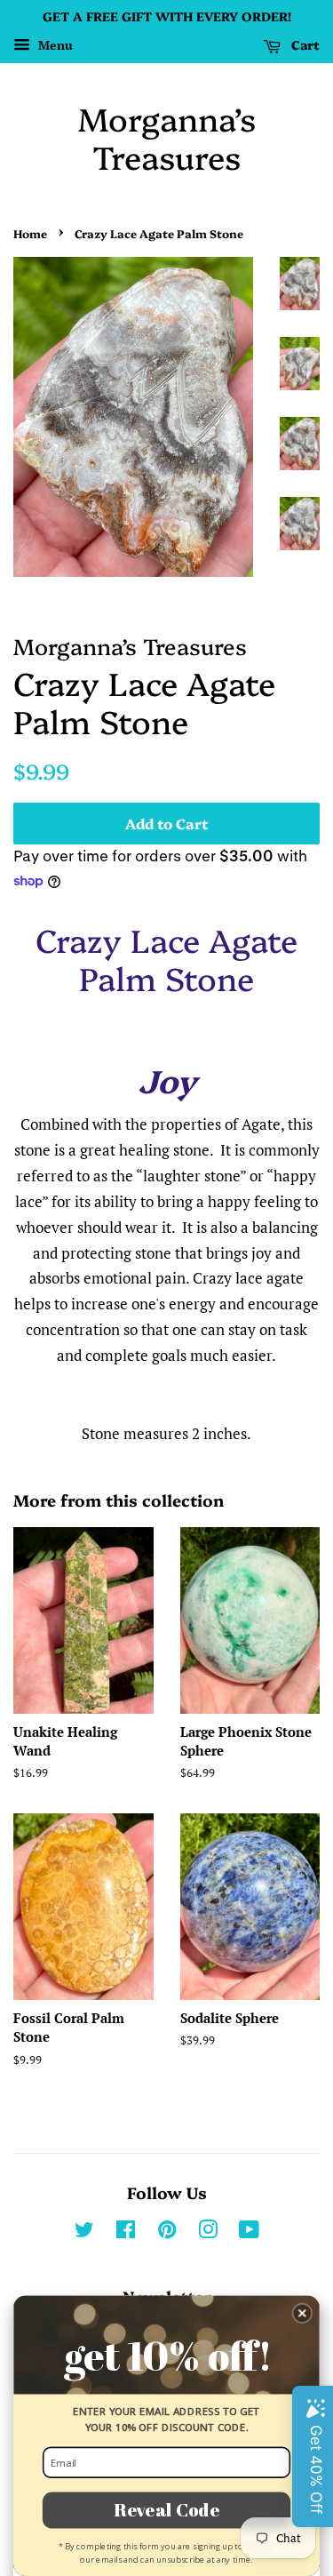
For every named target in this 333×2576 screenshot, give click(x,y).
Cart (304, 44)
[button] (302, 2313)
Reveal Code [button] (166, 2509)
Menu (54, 45)
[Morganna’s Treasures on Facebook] (126, 2232)
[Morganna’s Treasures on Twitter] (84, 2232)
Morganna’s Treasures (167, 137)
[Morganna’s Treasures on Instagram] (208, 2232)
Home (30, 233)
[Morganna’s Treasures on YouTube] (249, 2232)
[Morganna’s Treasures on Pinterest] (167, 2232)
